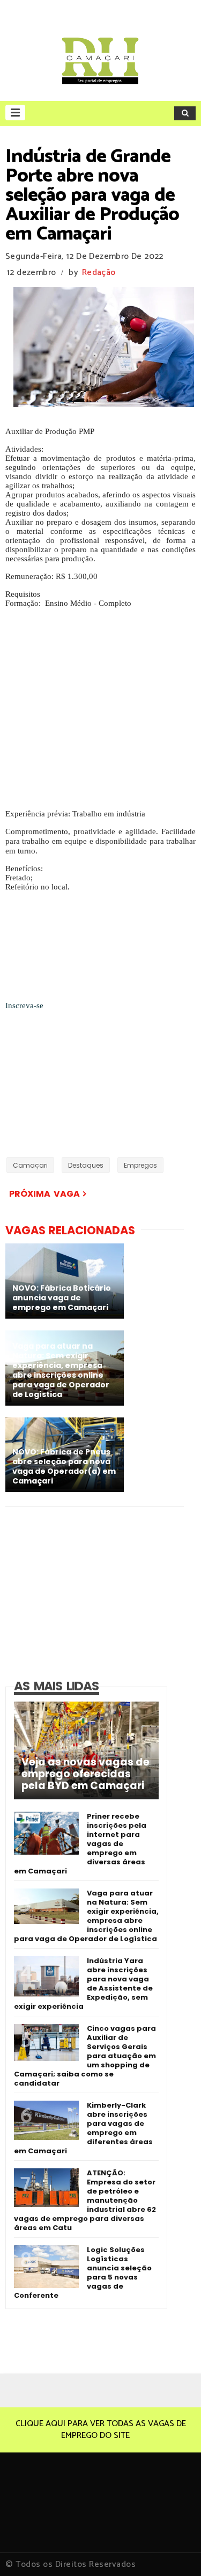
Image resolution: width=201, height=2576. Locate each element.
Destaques (86, 1165)
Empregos (140, 1165)
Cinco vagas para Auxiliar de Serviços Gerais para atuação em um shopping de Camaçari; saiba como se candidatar (85, 2056)
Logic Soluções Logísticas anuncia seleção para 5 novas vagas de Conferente (83, 2273)
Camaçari (30, 1165)
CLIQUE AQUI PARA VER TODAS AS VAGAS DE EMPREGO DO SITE (101, 2430)
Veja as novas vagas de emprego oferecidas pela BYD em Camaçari (85, 1774)
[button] (15, 113)
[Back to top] (174, 2550)
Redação (99, 273)
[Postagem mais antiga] (88, 1194)
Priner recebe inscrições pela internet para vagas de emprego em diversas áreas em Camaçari (80, 1844)
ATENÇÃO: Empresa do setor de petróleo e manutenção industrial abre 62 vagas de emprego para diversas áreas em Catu (85, 2200)
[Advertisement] (100, 709)
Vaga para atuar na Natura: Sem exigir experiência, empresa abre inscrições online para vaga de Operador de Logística (86, 1916)
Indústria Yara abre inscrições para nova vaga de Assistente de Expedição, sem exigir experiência (83, 1984)
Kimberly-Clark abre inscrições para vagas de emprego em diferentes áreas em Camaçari (83, 2128)
